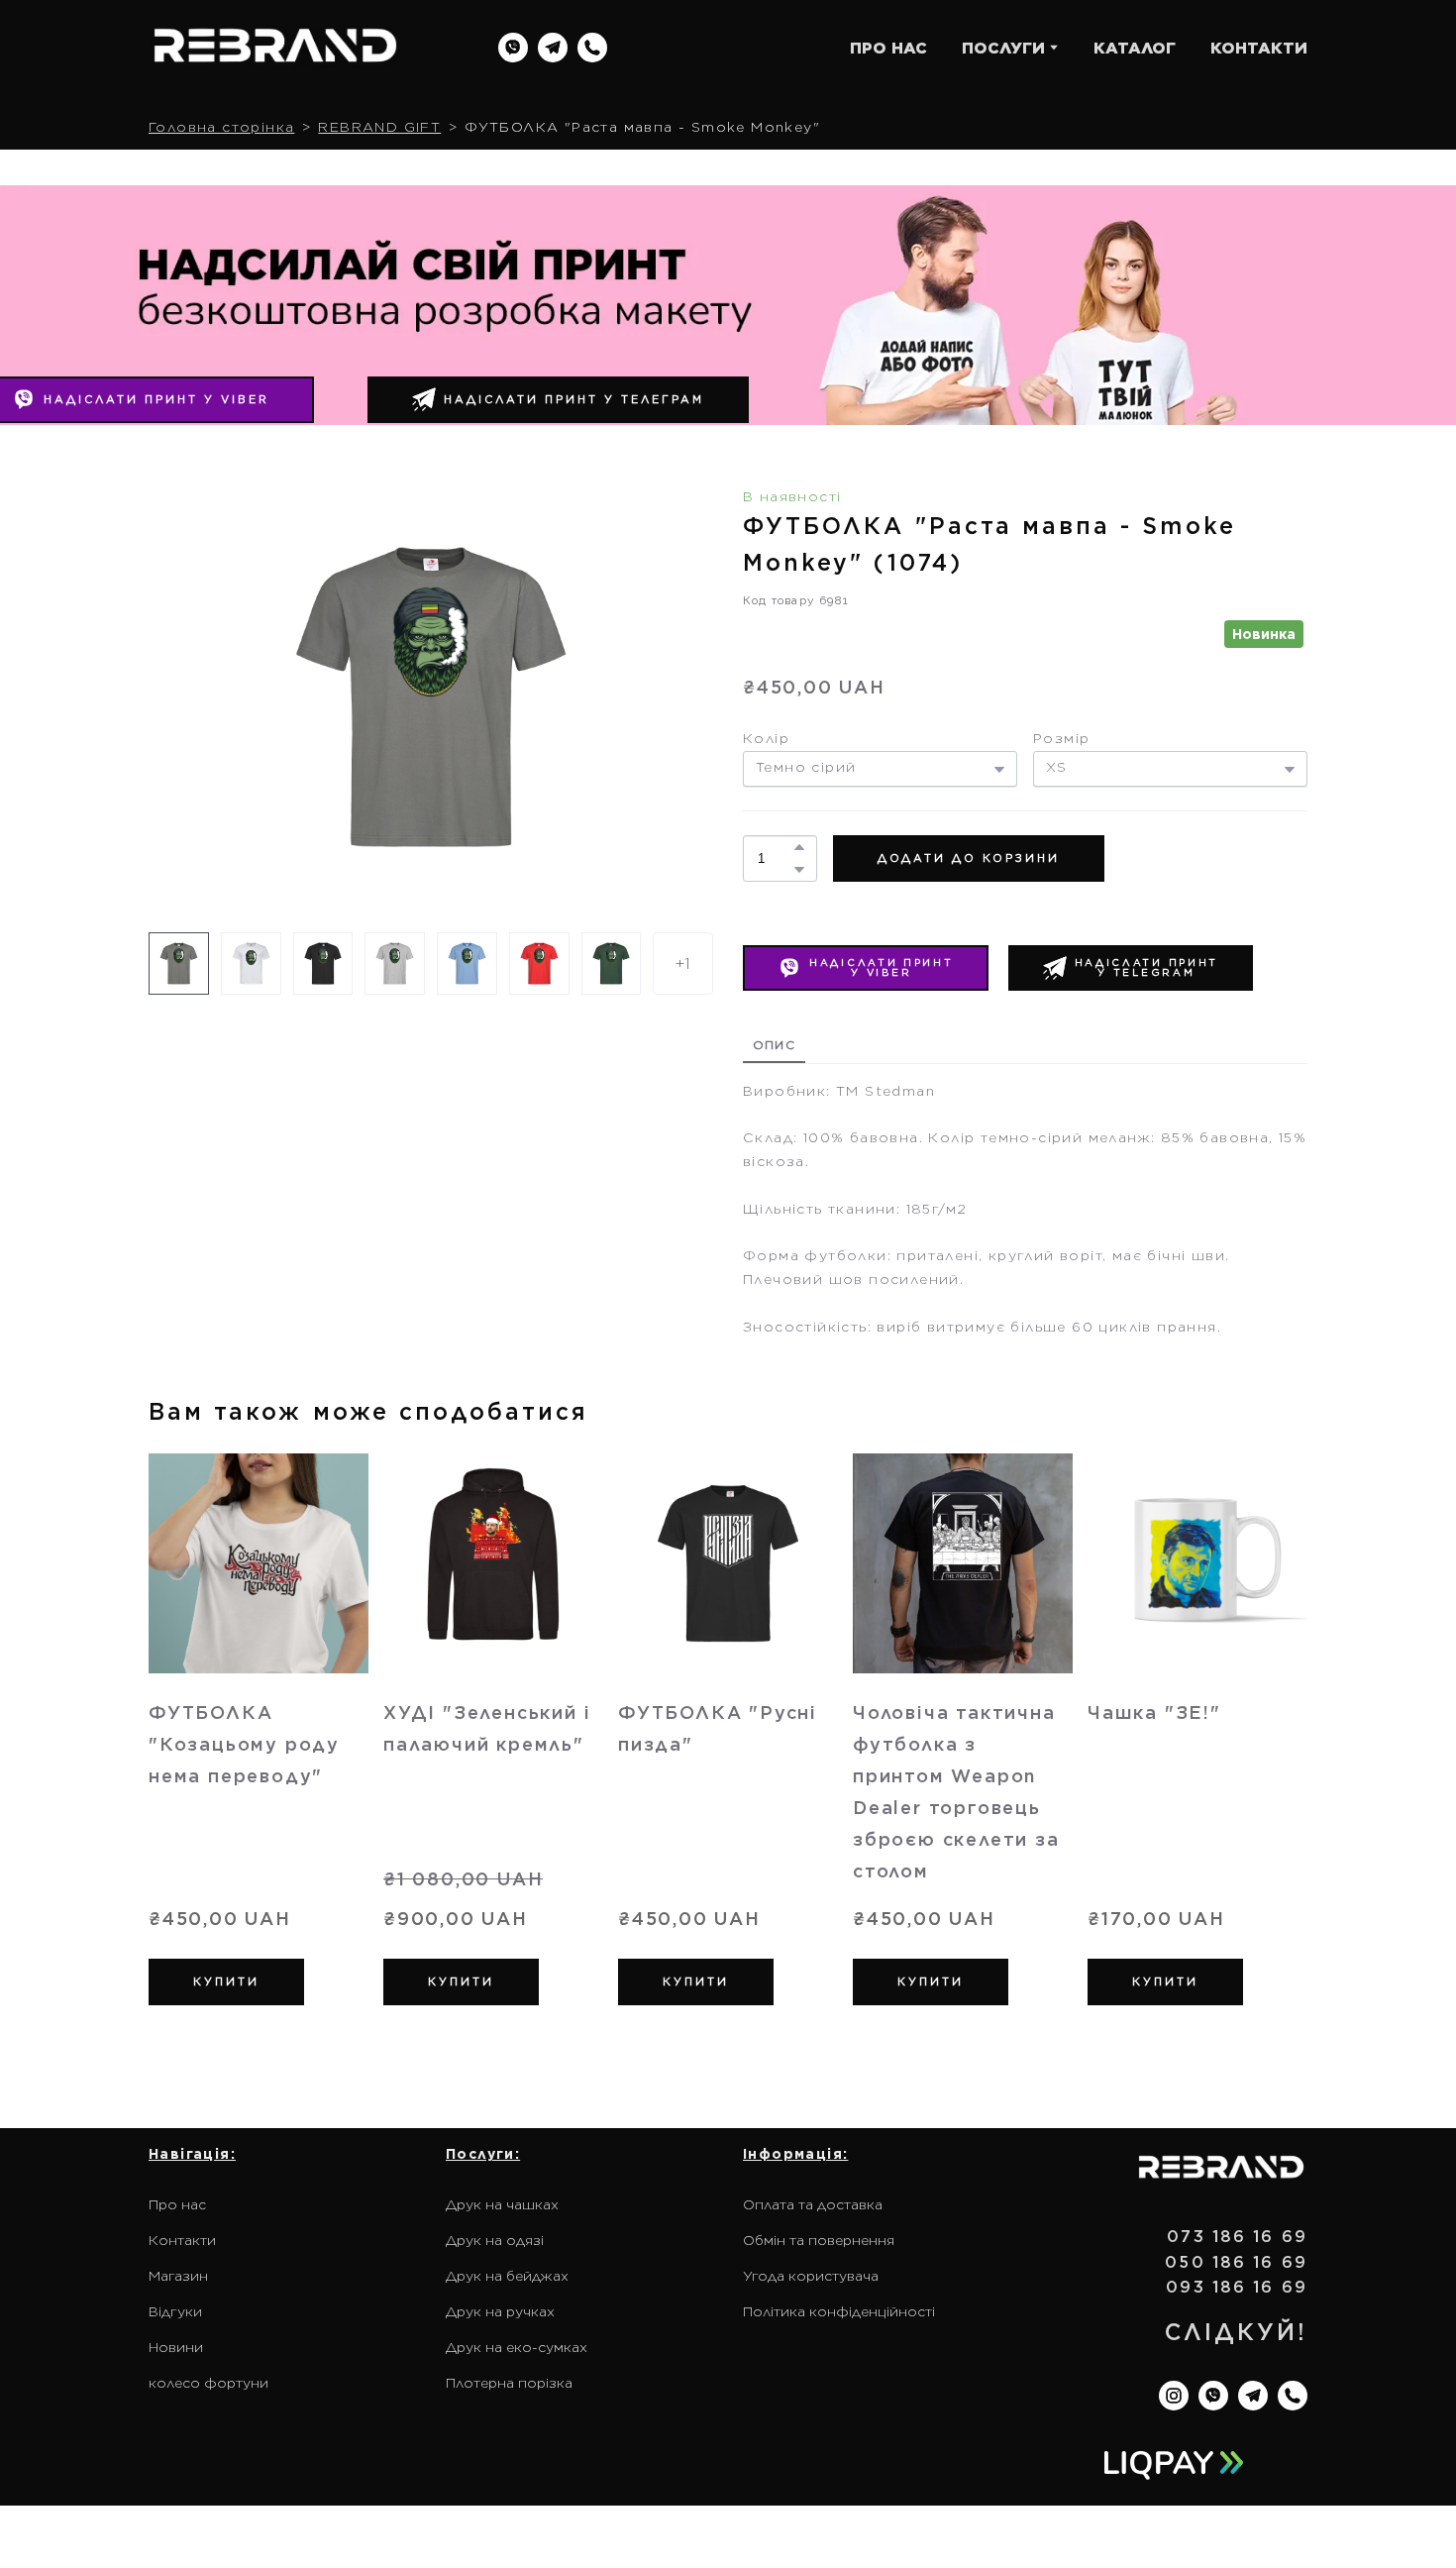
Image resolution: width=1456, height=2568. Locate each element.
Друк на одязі (495, 2240)
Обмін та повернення (819, 2240)
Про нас (177, 2204)
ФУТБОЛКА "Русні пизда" (718, 1728)
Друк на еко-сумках (517, 2347)
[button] (513, 48)
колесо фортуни (208, 2383)
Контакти (182, 2240)
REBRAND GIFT (379, 127)
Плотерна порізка (509, 2383)
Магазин (178, 2276)
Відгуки (175, 2311)
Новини (176, 2347)
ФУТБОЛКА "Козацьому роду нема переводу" (244, 1744)
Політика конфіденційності (839, 2311)
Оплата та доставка (813, 2204)
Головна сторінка (221, 127)
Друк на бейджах (507, 2276)
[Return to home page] (275, 48)
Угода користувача (811, 2276)
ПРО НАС (888, 48)
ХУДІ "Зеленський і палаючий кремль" (487, 1728)
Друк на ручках (500, 2311)
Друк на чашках (502, 2204)
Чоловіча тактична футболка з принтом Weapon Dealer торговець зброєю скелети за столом (956, 1792)
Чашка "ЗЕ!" (1154, 1712)
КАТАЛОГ (1135, 48)
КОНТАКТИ (1259, 48)
